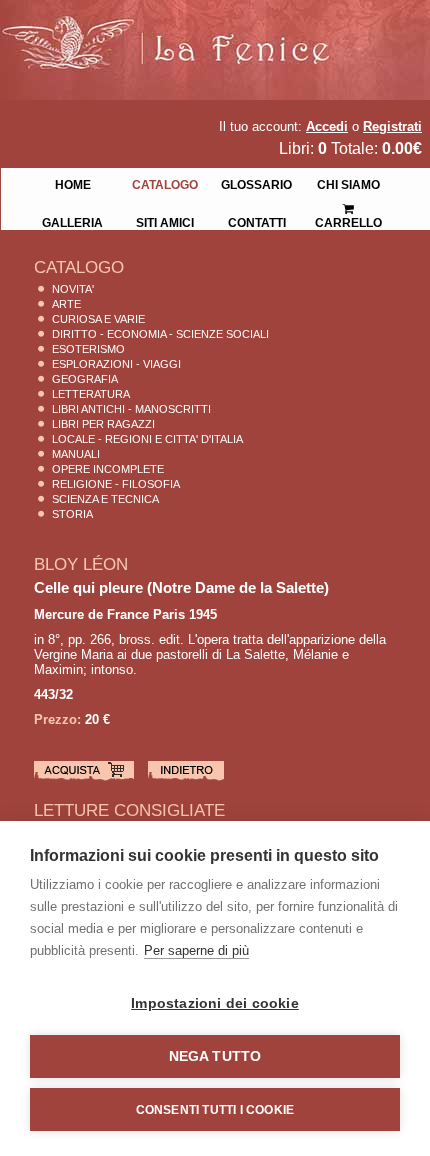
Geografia (85, 379)
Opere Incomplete (108, 469)
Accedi (327, 126)
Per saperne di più (196, 950)
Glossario (256, 183)
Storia (72, 514)
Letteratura (91, 394)
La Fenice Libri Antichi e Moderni (175, 30)
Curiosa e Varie (98, 319)
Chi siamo (348, 183)
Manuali (76, 454)
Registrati (392, 126)
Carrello (349, 202)
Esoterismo (88, 349)
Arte (66, 304)
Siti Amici (165, 221)
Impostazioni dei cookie (215, 1003)
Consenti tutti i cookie (215, 1110)
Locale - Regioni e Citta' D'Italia (147, 439)
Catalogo (165, 183)
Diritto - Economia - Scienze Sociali (160, 334)
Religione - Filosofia (116, 484)
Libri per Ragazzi (103, 424)
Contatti (257, 221)
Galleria (72, 221)
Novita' (73, 289)
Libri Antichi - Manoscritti (131, 409)
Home (73, 183)
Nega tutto (215, 1056)
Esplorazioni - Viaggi (116, 364)
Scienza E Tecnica (105, 499)
